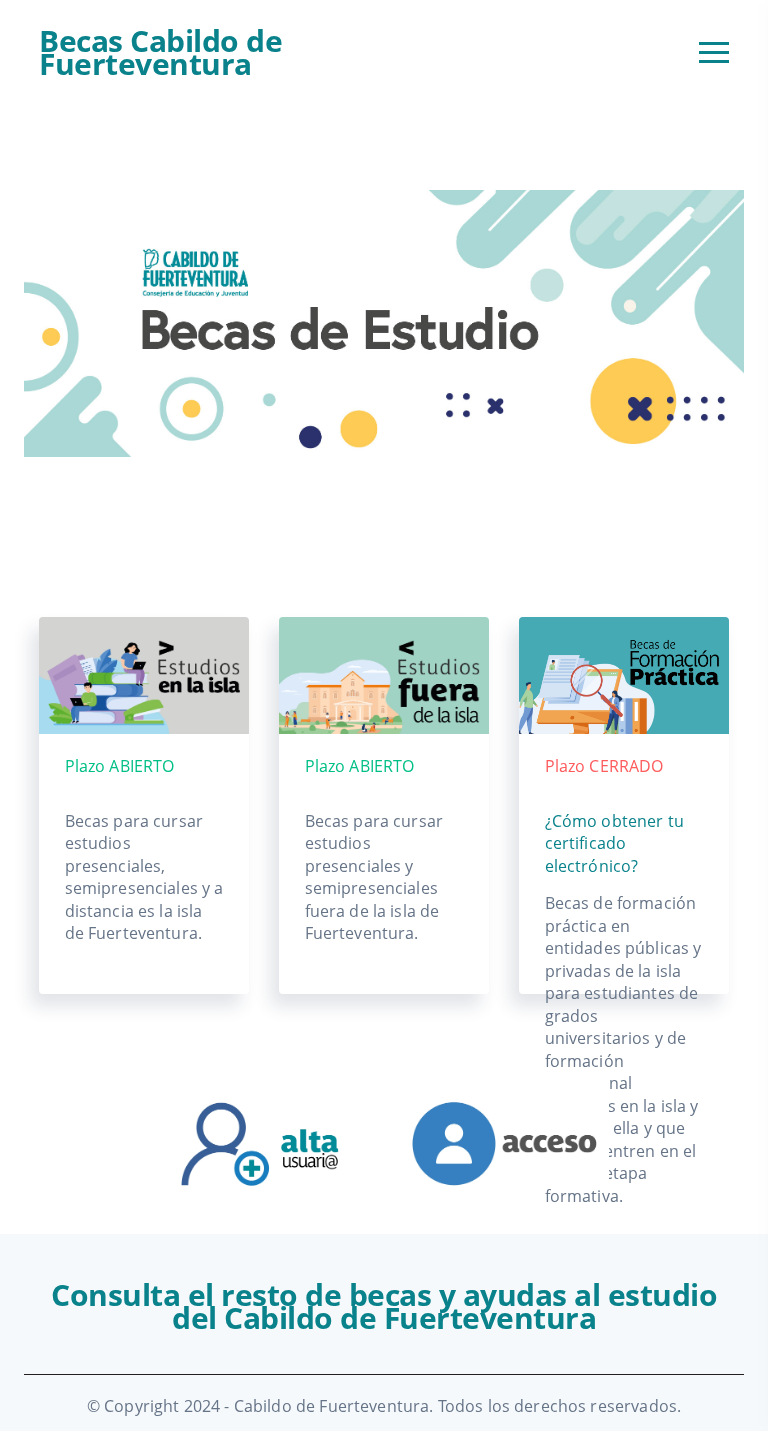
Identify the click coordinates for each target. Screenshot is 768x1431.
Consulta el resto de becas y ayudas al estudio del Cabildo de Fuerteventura (384, 1306)
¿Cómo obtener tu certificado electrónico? (614, 843)
